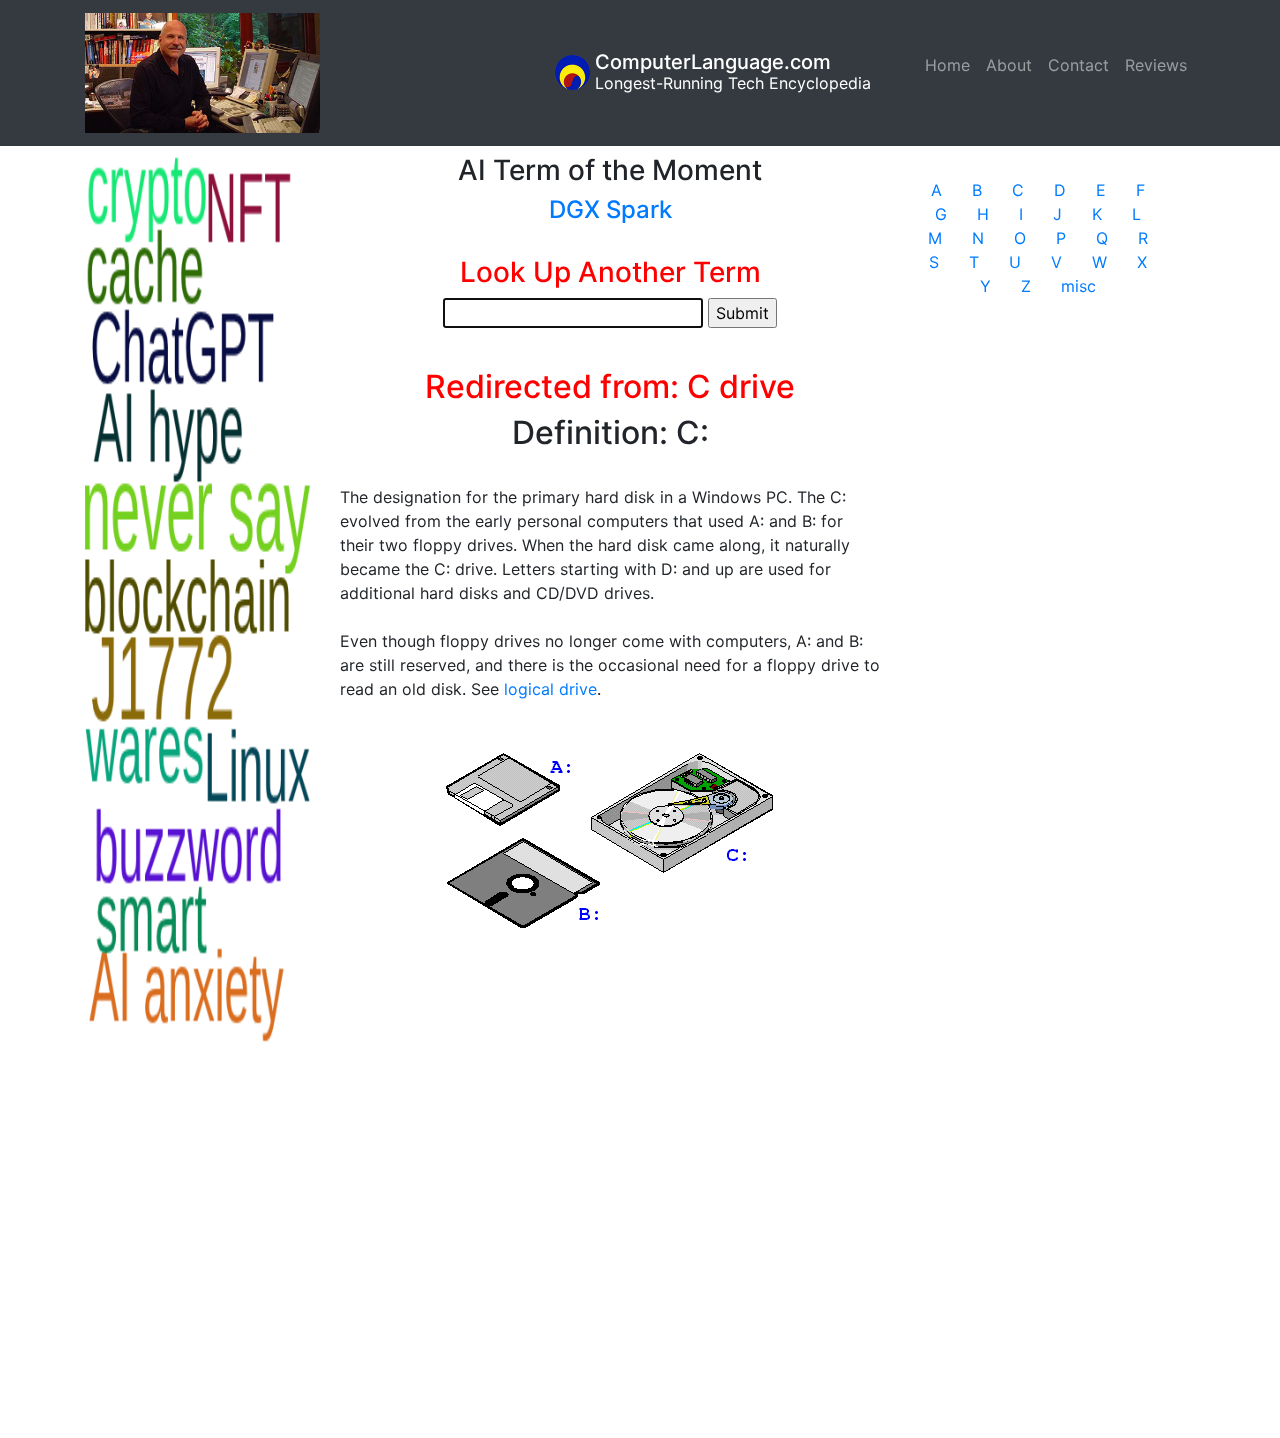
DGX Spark (610, 209)
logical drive (550, 689)
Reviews (1156, 65)
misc (1078, 286)
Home (951, 65)
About (1009, 65)
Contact (1078, 65)
